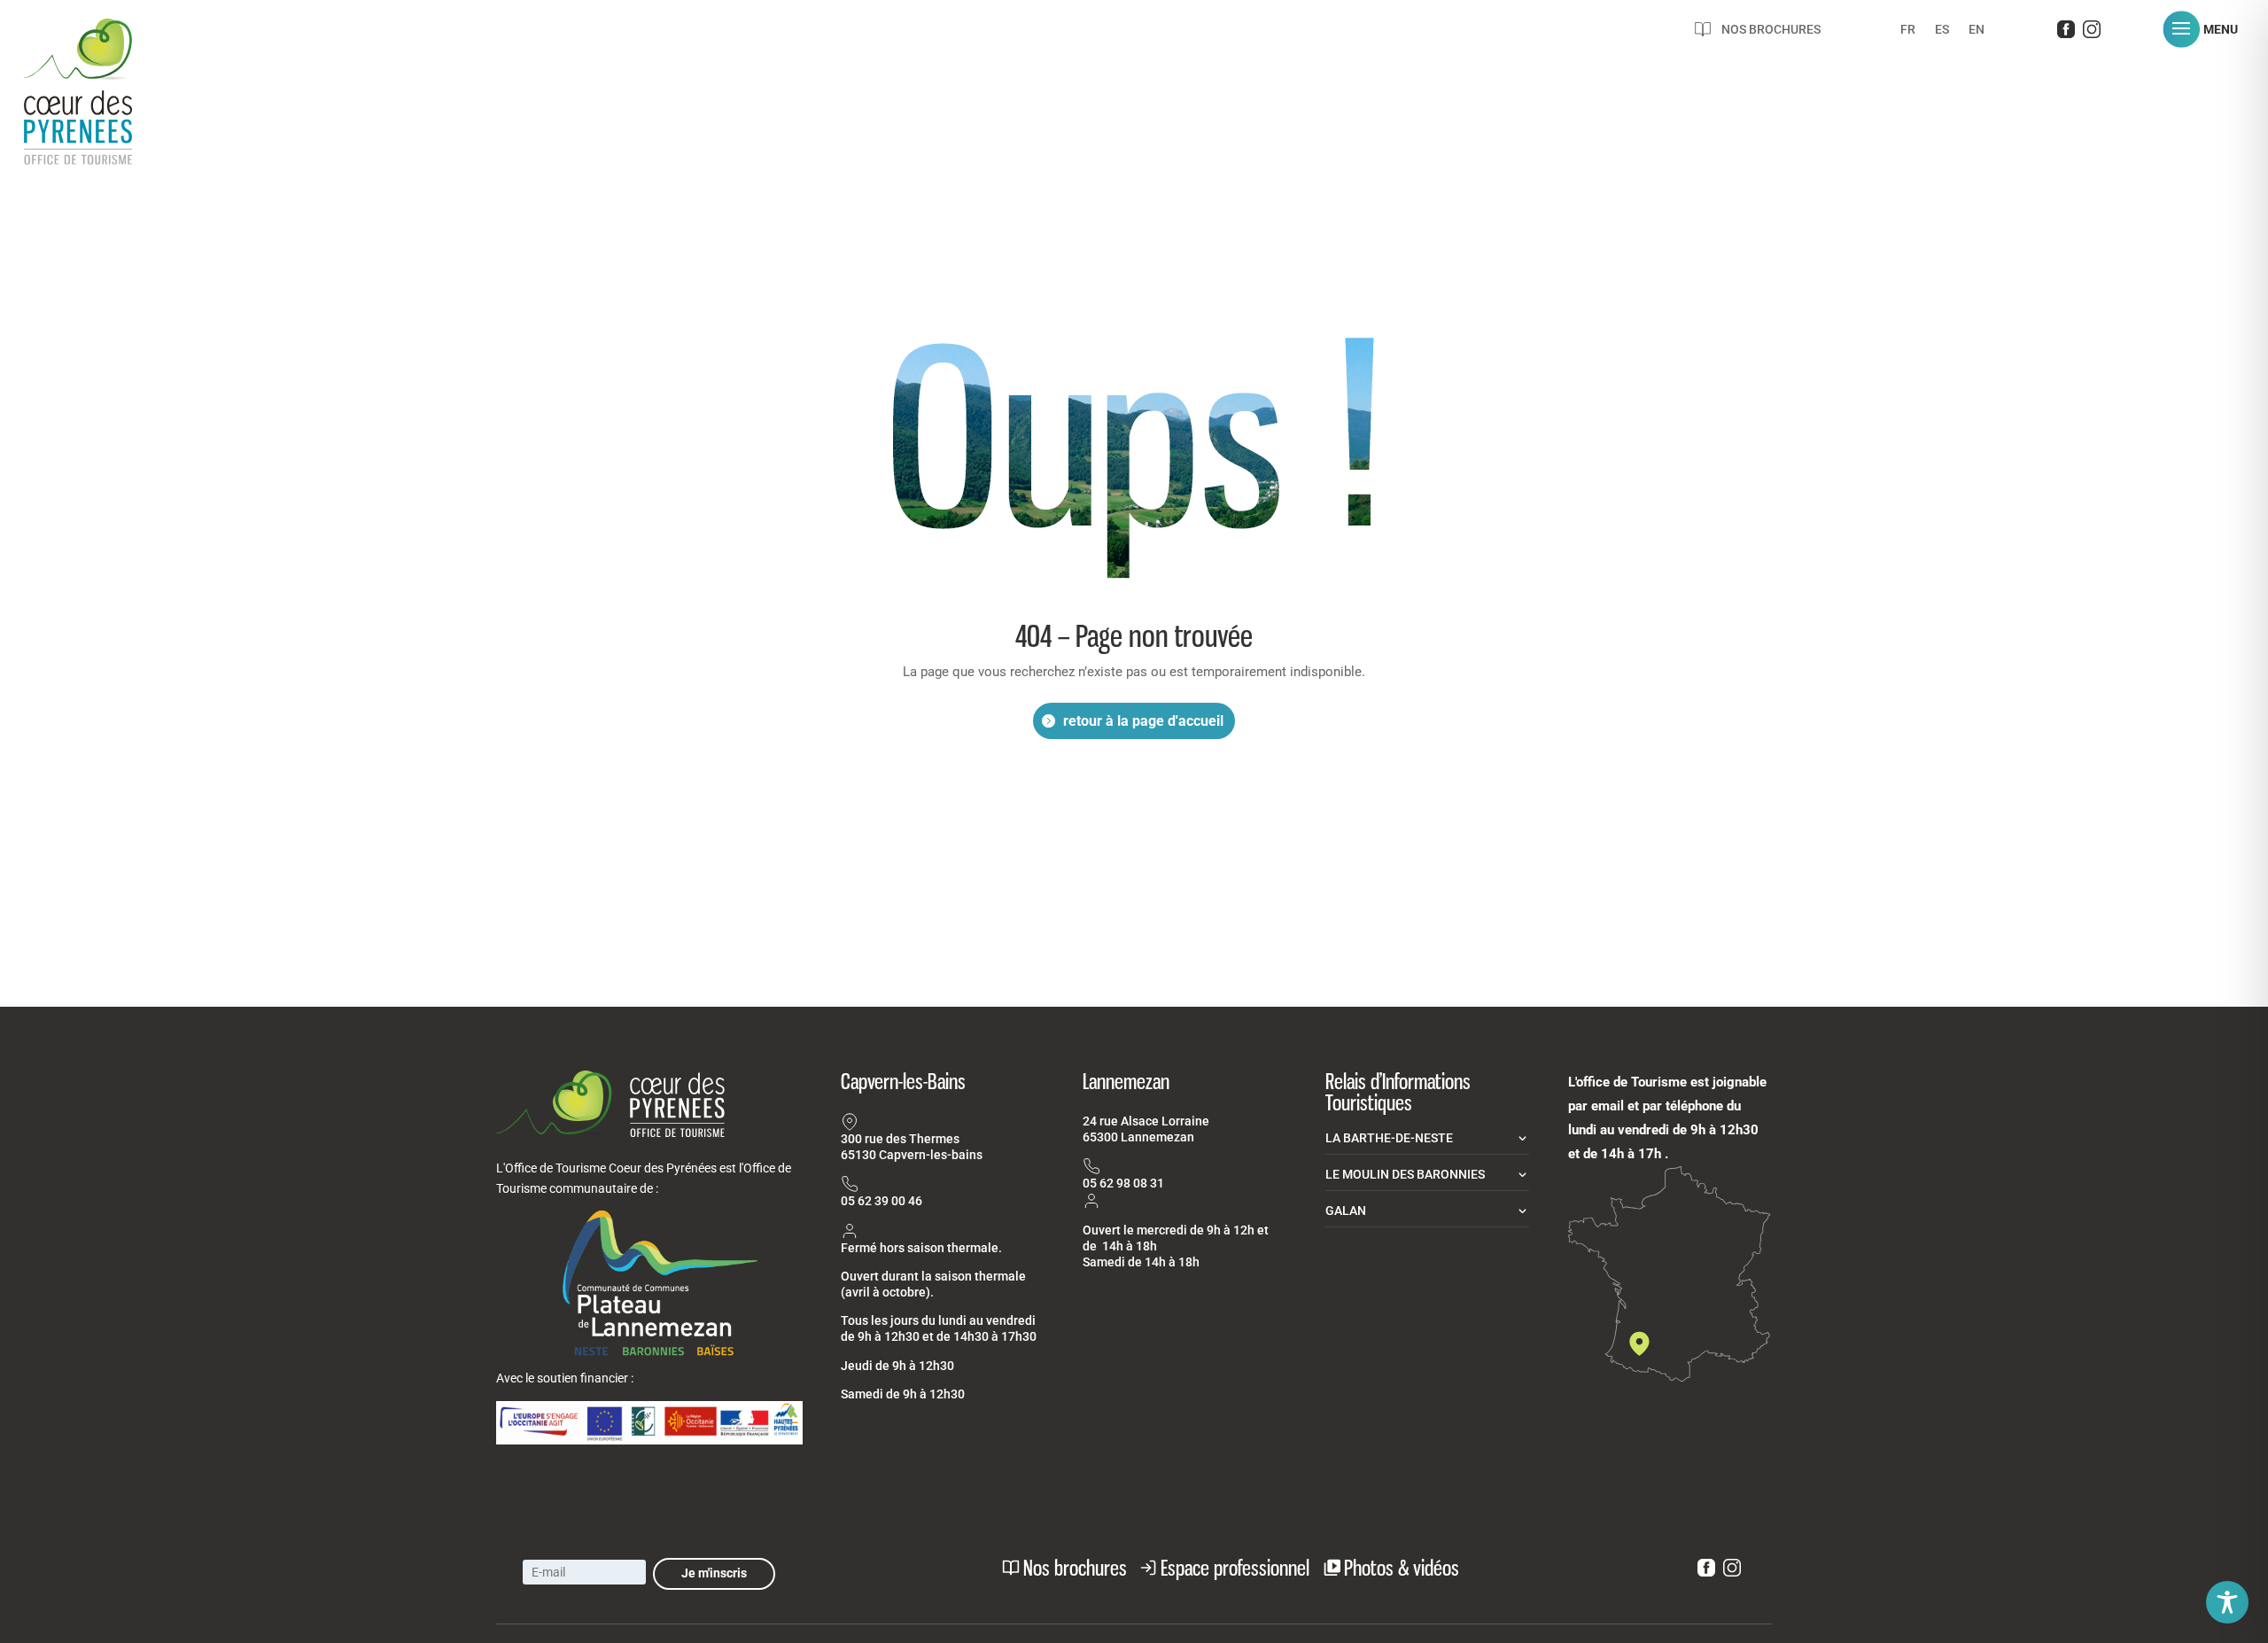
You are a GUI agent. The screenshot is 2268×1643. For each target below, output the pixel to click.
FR (1908, 30)
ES (1942, 30)
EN (1977, 30)
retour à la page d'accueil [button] (1143, 721)
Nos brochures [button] (1075, 1568)
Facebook (2066, 33)
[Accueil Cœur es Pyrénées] (99, 111)
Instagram (2092, 33)
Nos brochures (1771, 29)
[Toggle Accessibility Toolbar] (2227, 1602)
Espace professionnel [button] (1235, 1568)
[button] (2207, 29)
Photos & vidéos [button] (1402, 1568)
